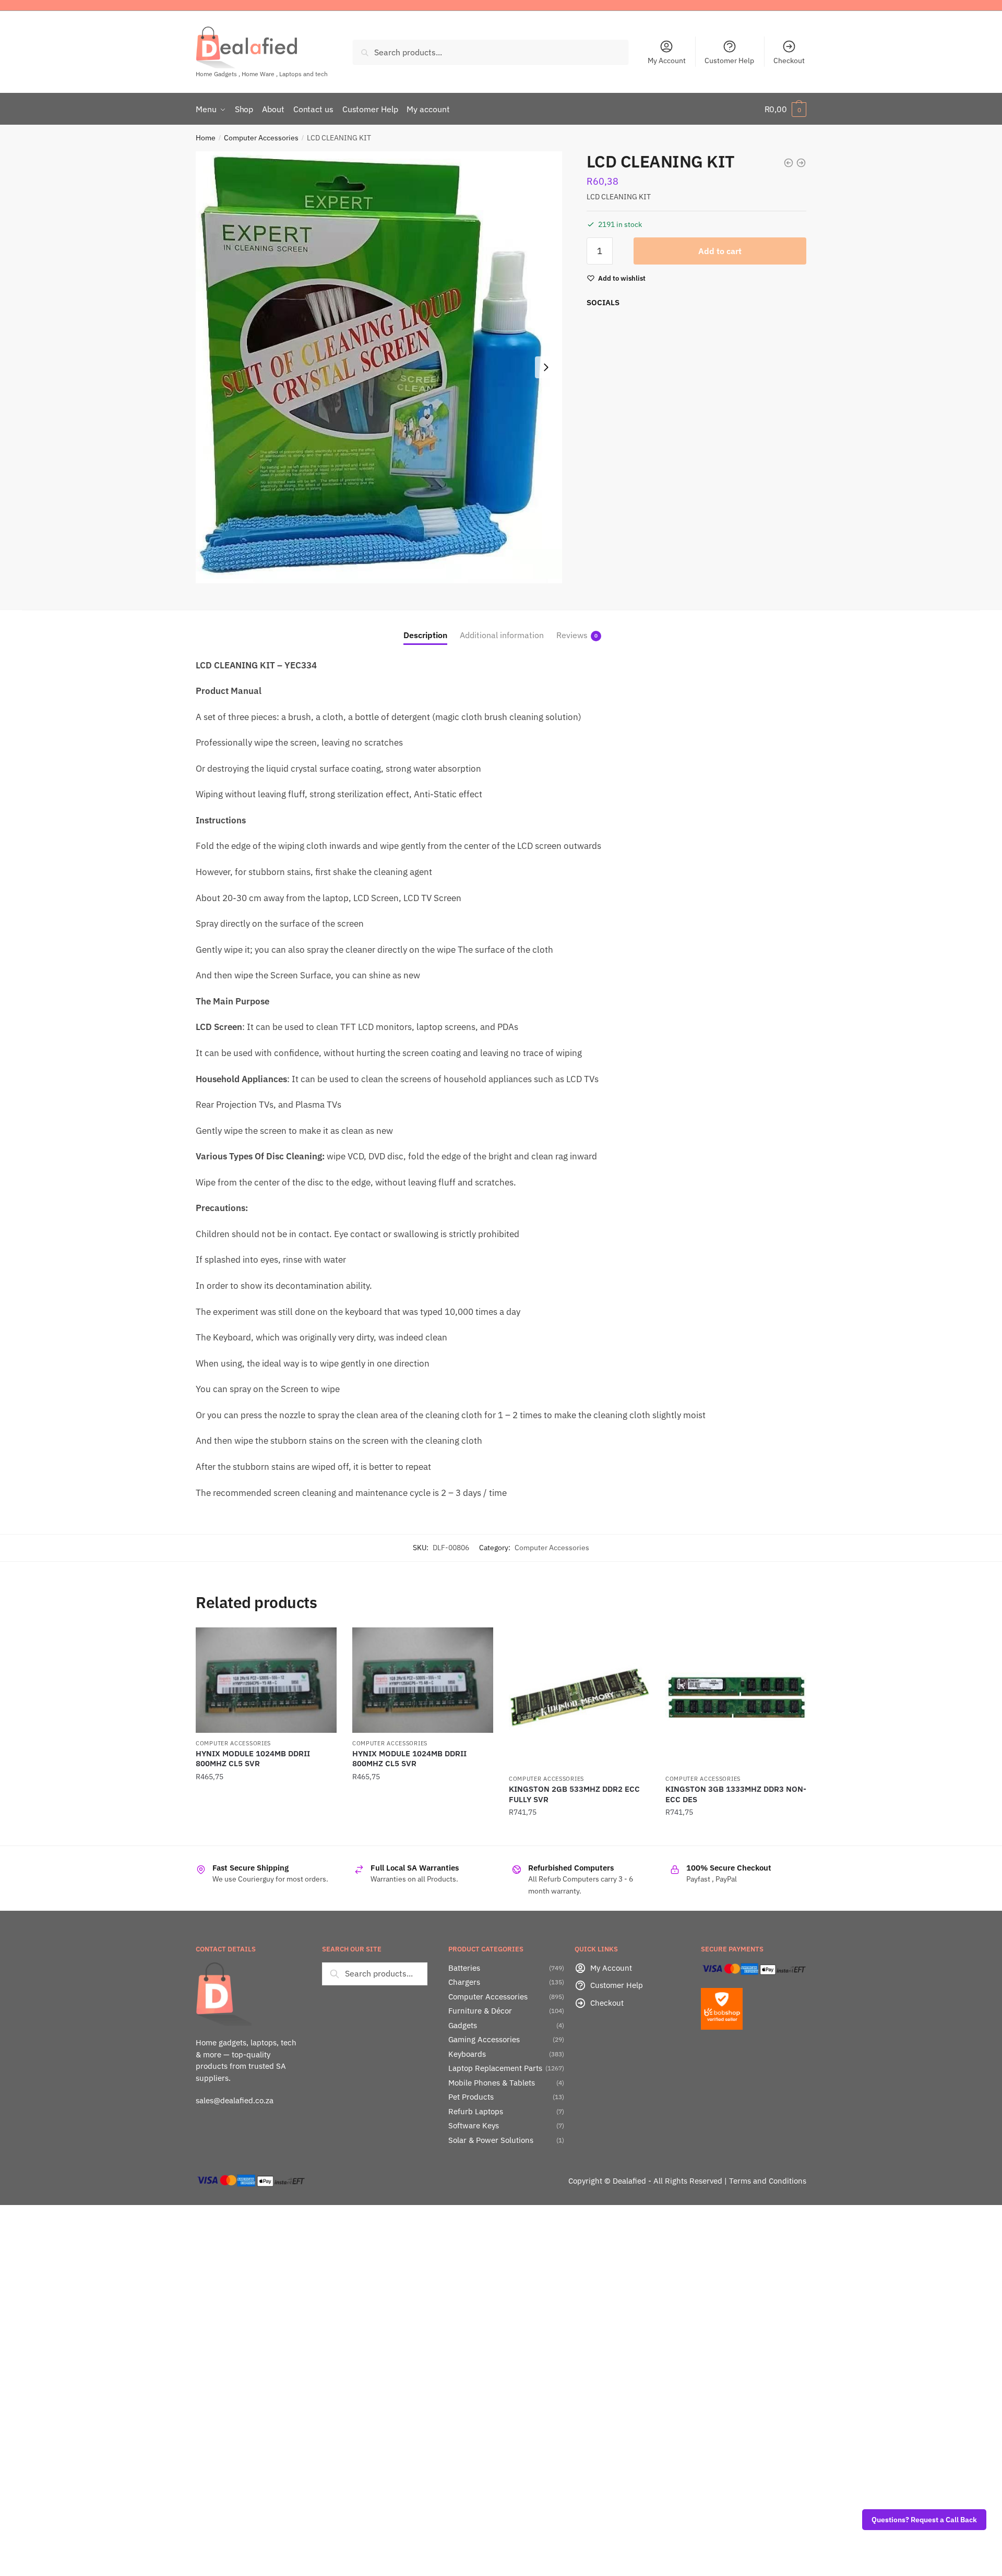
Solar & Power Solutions (491, 2140)
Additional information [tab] (502, 635)
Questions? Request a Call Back (924, 2520)
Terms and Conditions (768, 2181)
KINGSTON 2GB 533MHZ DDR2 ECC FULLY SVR (574, 1794)
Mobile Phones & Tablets (492, 2083)
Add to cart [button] (266, 1833)
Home (206, 138)
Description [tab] (425, 635)
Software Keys (474, 2125)
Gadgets (463, 2025)
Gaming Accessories (484, 2039)
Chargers (464, 1982)
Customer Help (729, 61)
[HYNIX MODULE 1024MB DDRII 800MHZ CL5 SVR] (266, 1680)
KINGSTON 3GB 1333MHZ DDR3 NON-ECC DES (736, 1794)
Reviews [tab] (572, 635)
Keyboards (467, 2054)
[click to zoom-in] (379, 367)
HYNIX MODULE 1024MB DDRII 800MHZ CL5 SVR (253, 1759)
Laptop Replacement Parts (495, 2068)
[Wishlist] (321, 1643)
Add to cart (720, 251)
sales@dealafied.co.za (235, 2100)
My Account (667, 61)
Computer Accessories (261, 138)
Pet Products (471, 2097)
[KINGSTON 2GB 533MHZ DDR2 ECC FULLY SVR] (579, 1698)
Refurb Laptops (476, 2111)
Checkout (789, 61)
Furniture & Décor (480, 2011)
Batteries (464, 1968)
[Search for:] (375, 1973)
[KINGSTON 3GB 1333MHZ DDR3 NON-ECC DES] (736, 1698)
